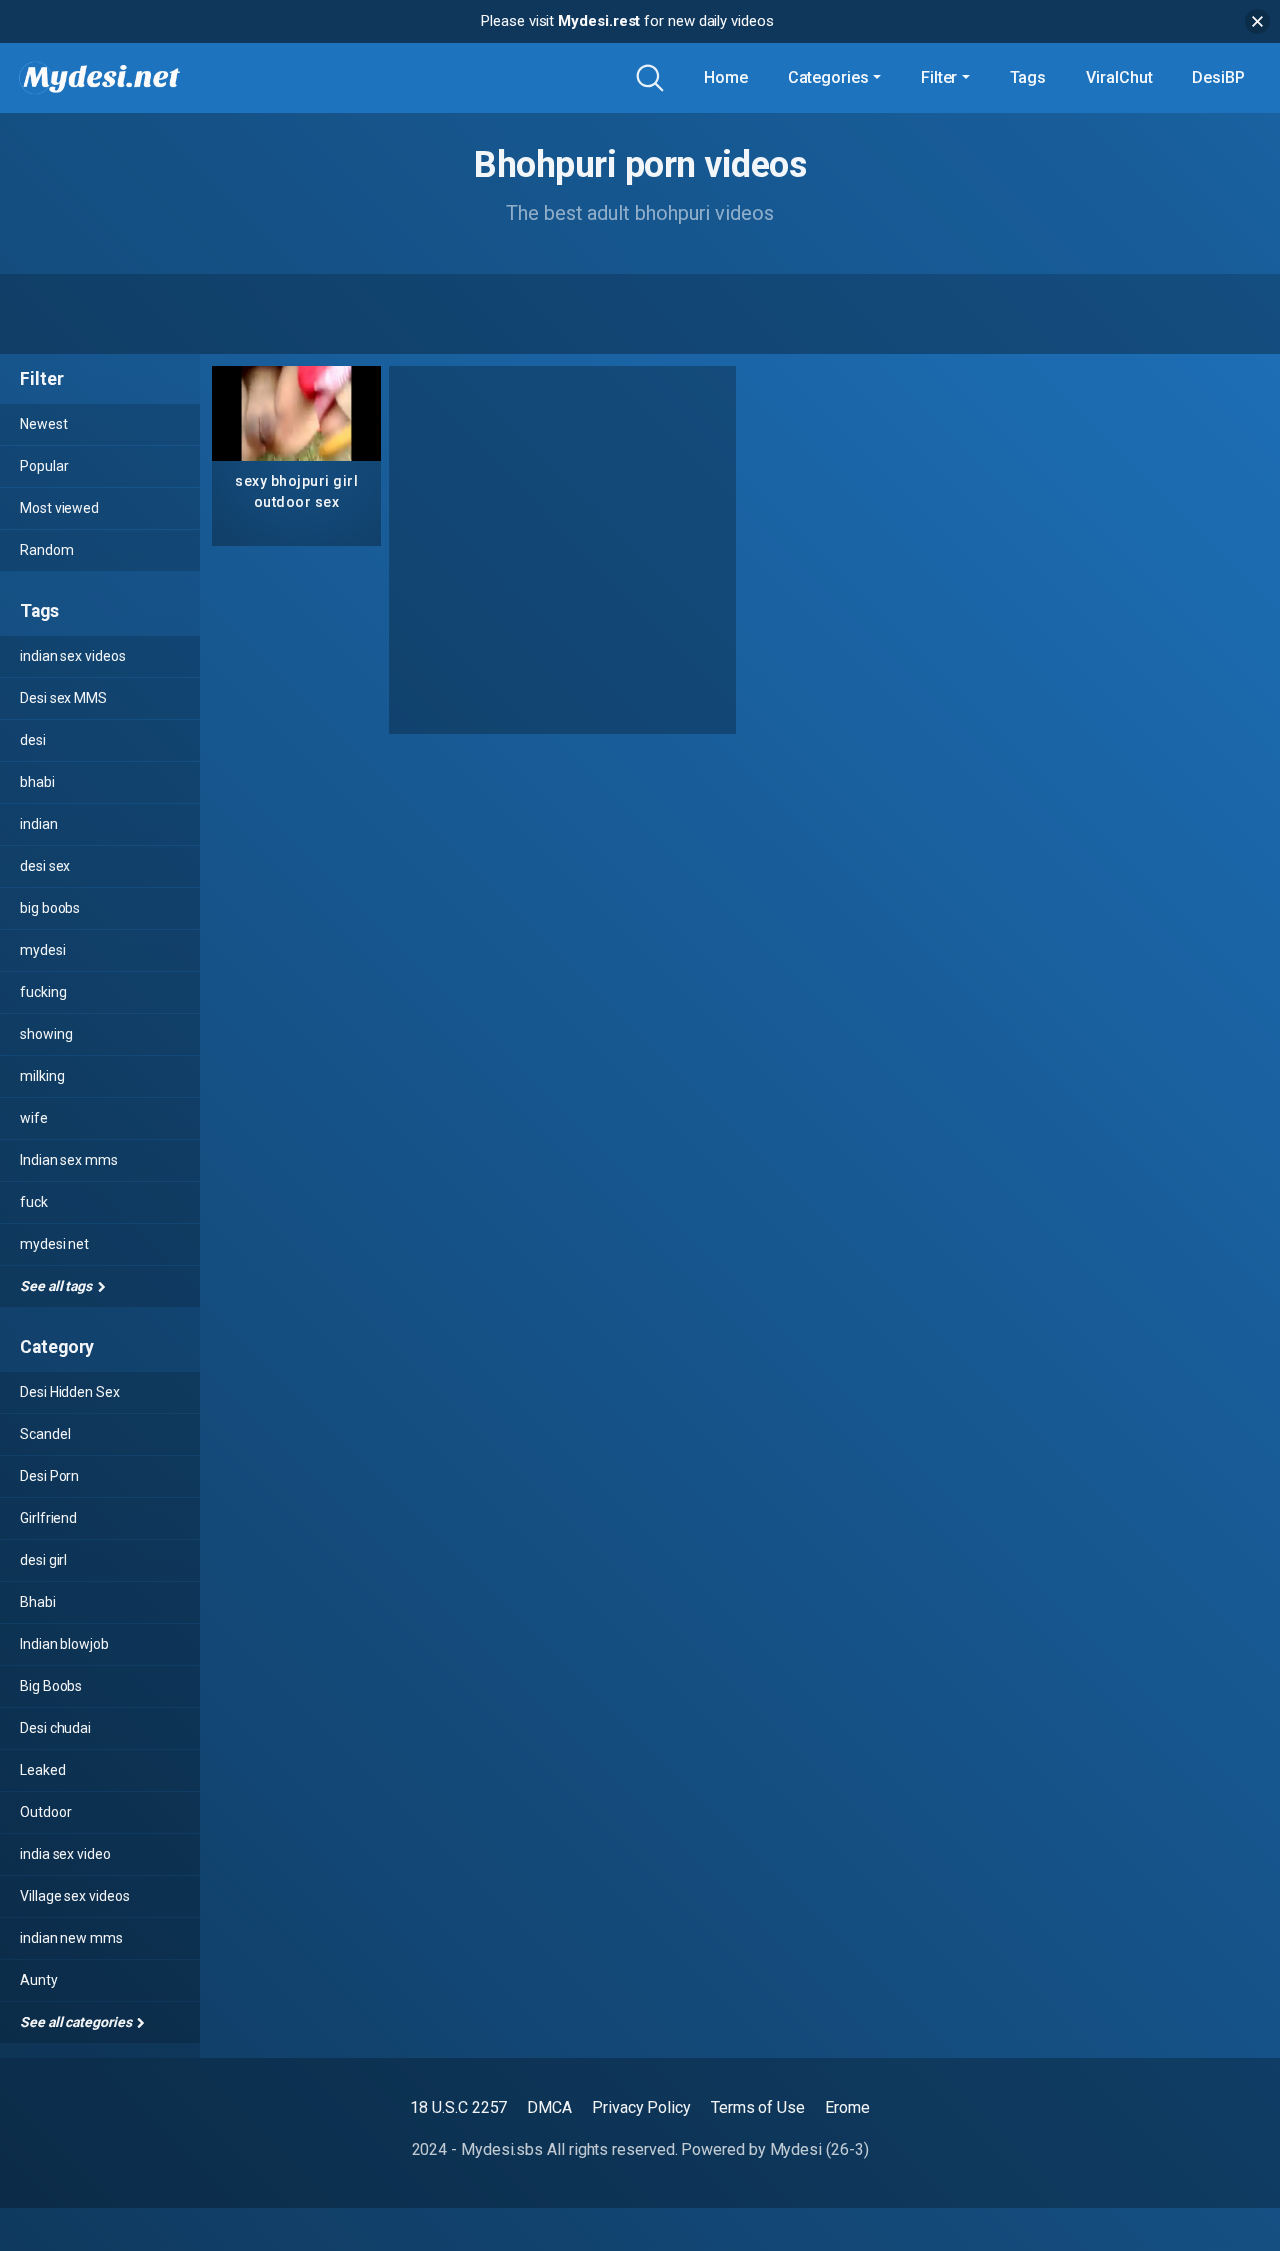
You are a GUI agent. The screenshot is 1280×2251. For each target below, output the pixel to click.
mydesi (43, 950)
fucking (43, 992)
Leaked (43, 1770)
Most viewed (59, 508)
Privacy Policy (641, 2107)
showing (46, 1034)
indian (39, 824)
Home (726, 77)
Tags (1028, 77)
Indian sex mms (69, 1160)
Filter (939, 77)
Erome (847, 2107)
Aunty (39, 1980)
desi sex (45, 866)
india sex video (65, 1854)
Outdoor (45, 1812)
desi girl (43, 1560)
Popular (44, 466)
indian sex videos (73, 656)
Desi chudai (55, 1728)
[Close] (1257, 21)
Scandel (45, 1434)
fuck (34, 1202)
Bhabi (38, 1602)
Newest (44, 424)
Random (47, 550)
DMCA (549, 2107)
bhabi (37, 782)
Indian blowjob (64, 1644)
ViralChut (1119, 77)
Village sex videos (75, 1896)
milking (42, 1076)
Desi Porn (49, 1476)
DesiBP (1218, 77)
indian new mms (71, 1938)
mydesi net (54, 1244)
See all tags (57, 1286)
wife (34, 1118)
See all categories (77, 2022)
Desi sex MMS (63, 698)
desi (33, 740)
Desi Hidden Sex (70, 1392)
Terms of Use (758, 2107)
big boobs (50, 908)
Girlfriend (48, 1518)
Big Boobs (51, 1686)
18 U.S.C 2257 (458, 2107)
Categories (828, 77)
